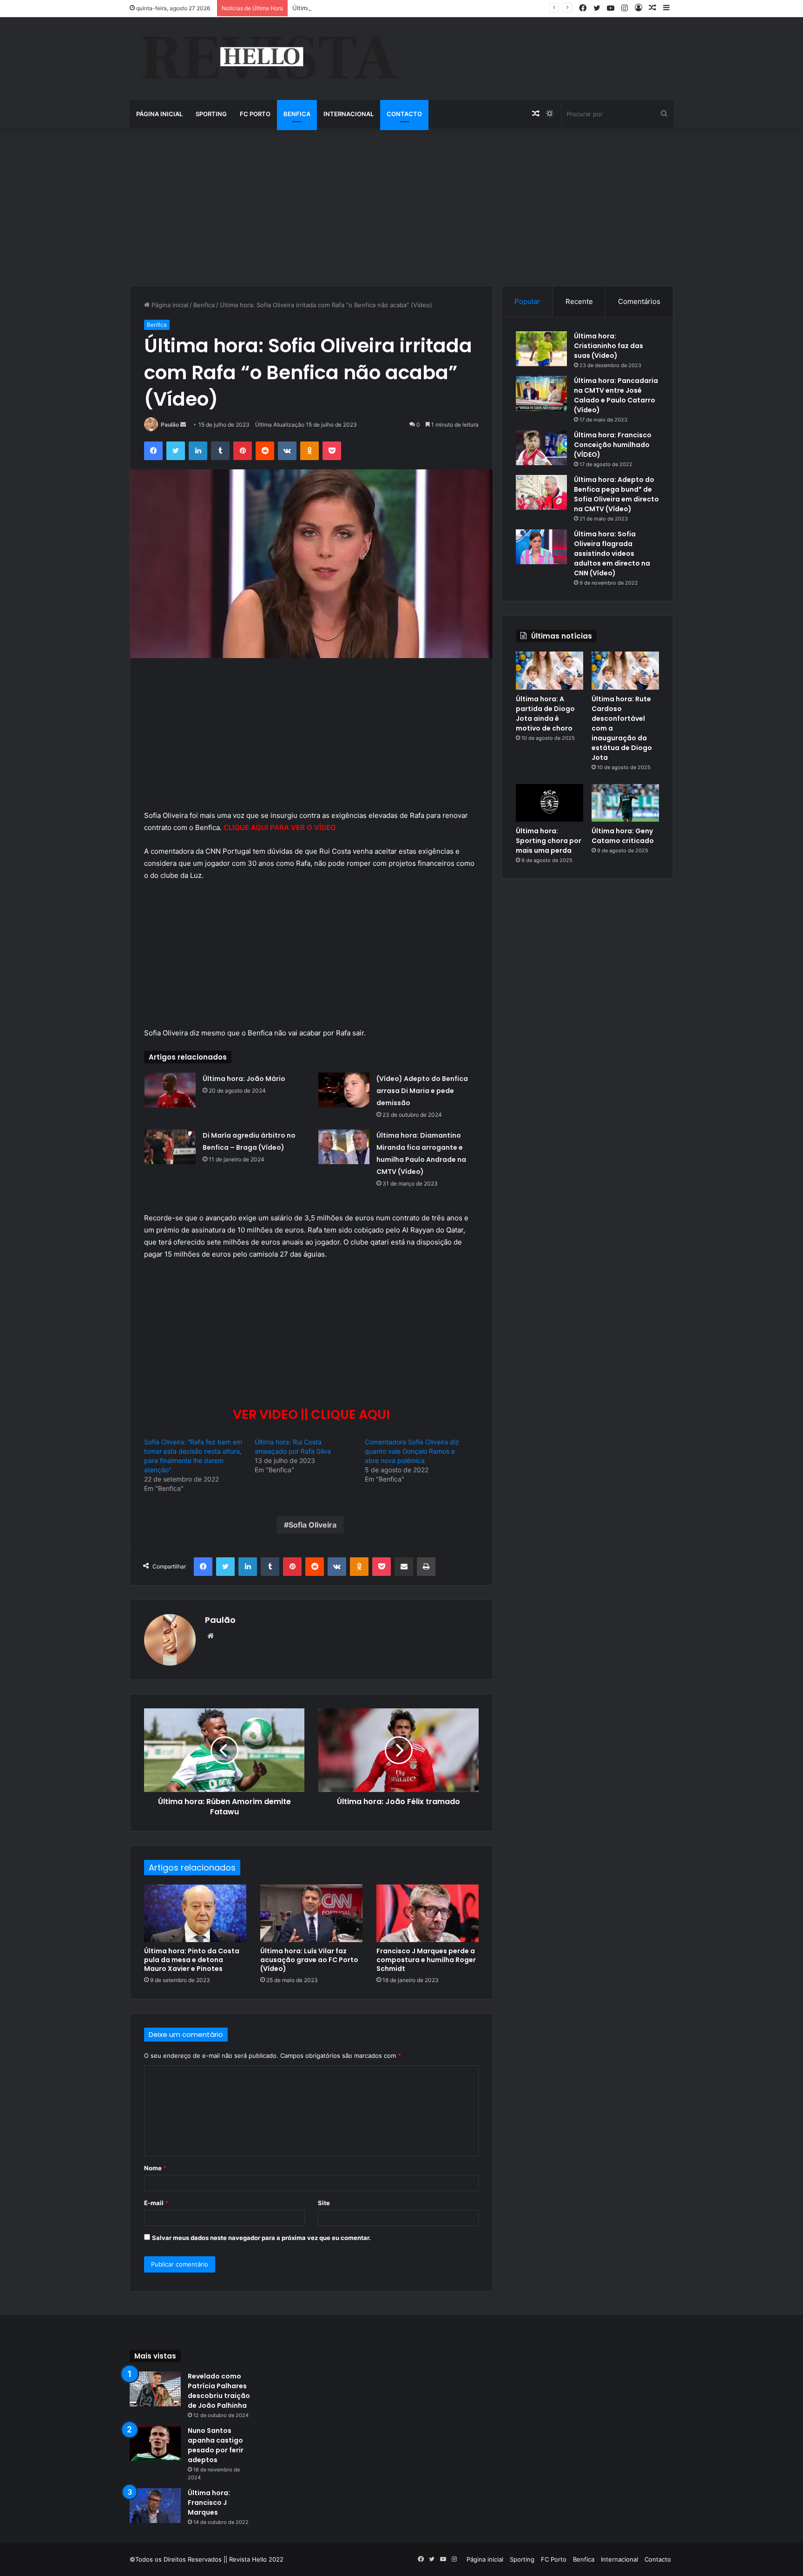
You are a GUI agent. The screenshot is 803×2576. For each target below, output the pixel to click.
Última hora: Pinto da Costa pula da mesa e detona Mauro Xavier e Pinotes (192, 1960)
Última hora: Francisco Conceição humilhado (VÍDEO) (613, 445)
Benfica (297, 114)
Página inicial (159, 114)
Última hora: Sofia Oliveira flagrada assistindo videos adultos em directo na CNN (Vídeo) (612, 553)
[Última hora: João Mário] (170, 1090)
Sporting (211, 114)
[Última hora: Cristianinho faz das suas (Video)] (541, 349)
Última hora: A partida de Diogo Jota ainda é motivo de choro (545, 714)
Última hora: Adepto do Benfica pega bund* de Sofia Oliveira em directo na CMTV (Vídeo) (616, 494)
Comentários (639, 301)
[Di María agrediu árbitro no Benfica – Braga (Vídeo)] (170, 1147)
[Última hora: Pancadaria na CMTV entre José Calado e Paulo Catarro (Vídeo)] (541, 393)
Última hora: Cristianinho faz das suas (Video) (609, 346)
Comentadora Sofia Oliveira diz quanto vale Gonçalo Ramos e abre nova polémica (412, 1451)
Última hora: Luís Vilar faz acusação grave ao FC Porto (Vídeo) (309, 1960)
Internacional (349, 114)
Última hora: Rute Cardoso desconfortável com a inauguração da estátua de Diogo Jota (419, 8)
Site (324, 2203)
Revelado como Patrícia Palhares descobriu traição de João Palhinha (219, 2391)
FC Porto (255, 114)
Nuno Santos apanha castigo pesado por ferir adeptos (216, 2445)
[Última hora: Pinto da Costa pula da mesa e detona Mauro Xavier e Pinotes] (195, 1913)
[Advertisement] (401, 207)
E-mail (156, 2203)
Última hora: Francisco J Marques (209, 2503)
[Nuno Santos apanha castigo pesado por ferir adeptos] (155, 2443)
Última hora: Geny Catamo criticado (623, 836)
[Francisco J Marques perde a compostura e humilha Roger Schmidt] (428, 1913)
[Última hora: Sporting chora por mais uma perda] (550, 803)
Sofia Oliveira (313, 1525)
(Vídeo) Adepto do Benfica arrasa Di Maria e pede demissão (422, 1091)
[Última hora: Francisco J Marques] (155, 2506)
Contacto (404, 114)
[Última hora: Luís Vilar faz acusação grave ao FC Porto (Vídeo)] (311, 1913)
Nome (155, 2168)
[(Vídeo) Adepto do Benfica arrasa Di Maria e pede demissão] (344, 1090)
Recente (579, 301)
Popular (527, 301)
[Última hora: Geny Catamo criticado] (625, 803)
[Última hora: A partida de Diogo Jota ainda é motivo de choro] (550, 671)
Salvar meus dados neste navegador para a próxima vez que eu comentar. (261, 2238)
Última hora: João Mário (244, 1079)
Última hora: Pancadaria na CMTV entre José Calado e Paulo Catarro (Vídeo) (616, 395)
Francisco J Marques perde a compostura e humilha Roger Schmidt (426, 1960)
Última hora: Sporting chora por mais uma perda (549, 841)
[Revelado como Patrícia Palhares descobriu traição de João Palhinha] (155, 2389)
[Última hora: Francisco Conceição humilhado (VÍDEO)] (541, 448)
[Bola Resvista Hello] (269, 59)
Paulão (170, 425)
